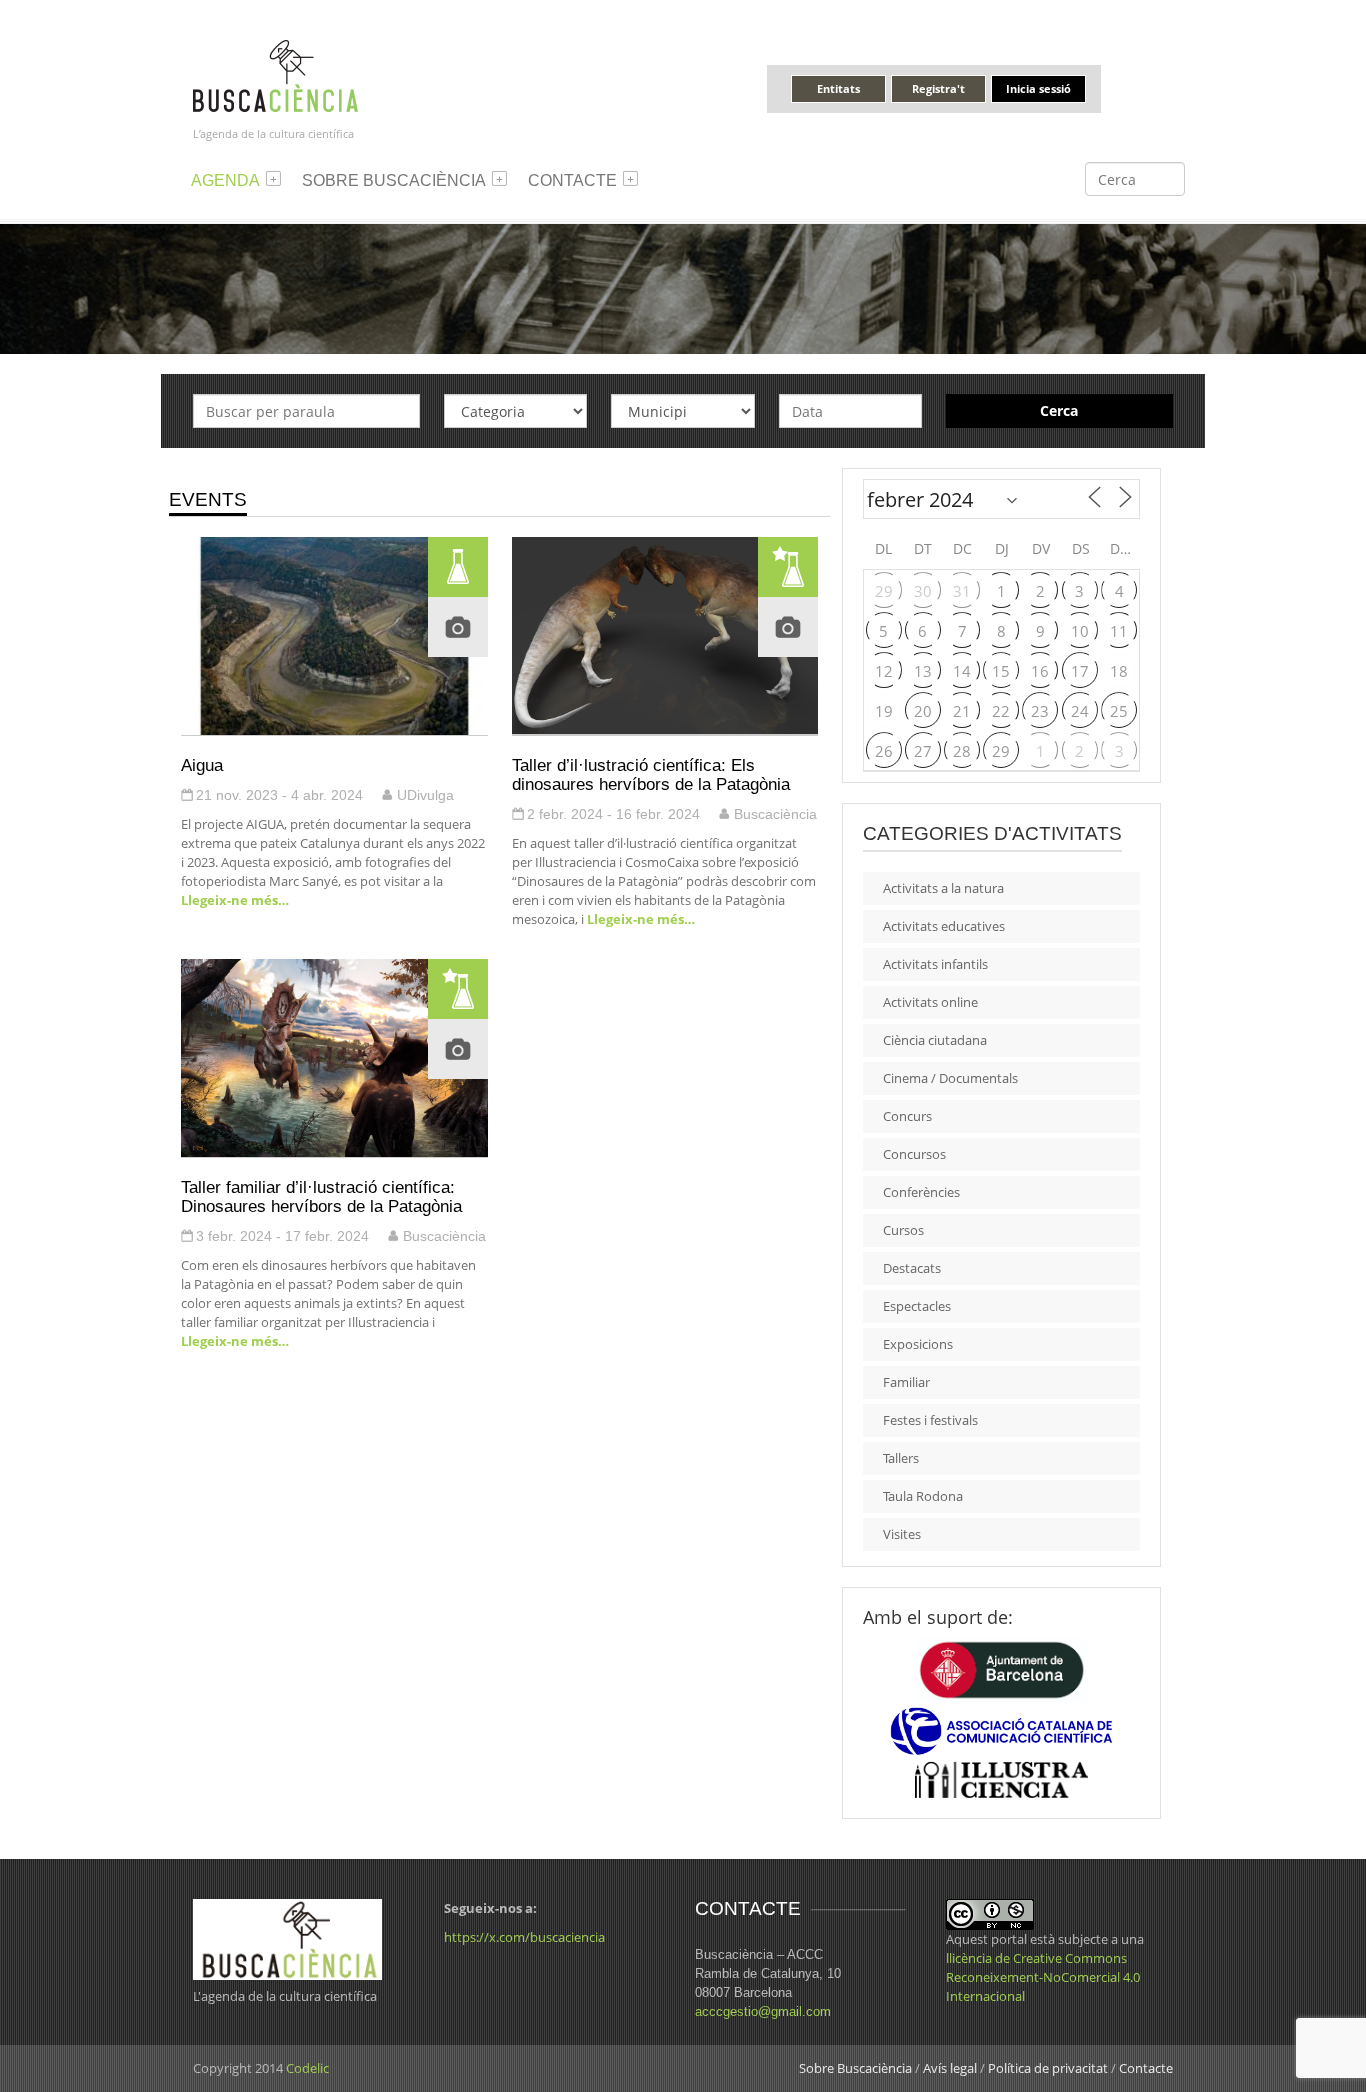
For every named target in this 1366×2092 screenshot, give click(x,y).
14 (962, 671)
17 (1080, 671)
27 (923, 751)
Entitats (838, 88)
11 (1119, 631)
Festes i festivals (930, 1420)
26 (884, 751)
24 (1080, 711)
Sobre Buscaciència (394, 180)
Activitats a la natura (943, 888)
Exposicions (918, 1344)
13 (923, 671)
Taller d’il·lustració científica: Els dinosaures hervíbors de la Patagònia (651, 774)
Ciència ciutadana (935, 1040)
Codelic (307, 2068)
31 (962, 591)
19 (884, 711)
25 (1119, 711)
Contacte (572, 180)
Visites (902, 1534)
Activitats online (930, 1002)
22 (1001, 711)
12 (884, 671)
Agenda (225, 180)
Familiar (906, 1382)
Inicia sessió (1038, 88)
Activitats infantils (935, 964)
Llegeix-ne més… (235, 900)
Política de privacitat (1048, 2068)
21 (962, 711)
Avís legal (950, 2068)
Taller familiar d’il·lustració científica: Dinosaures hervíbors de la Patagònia (321, 1196)
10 (1080, 631)
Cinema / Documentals (950, 1078)
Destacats (912, 1268)
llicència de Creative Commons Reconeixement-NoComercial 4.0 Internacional (1043, 1977)
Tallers (901, 1458)
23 (1040, 711)
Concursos (914, 1154)
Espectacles (917, 1306)
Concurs (907, 1116)
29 (884, 591)
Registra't (938, 88)
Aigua (202, 765)
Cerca (1059, 410)
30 (923, 591)
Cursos (903, 1230)
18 (1119, 671)
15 (1001, 671)
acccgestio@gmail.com (763, 2011)
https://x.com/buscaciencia (524, 1937)
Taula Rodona (923, 1496)
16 (1040, 671)
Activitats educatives (944, 926)
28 (962, 751)
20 (923, 711)
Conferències (921, 1192)
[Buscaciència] (276, 74)
